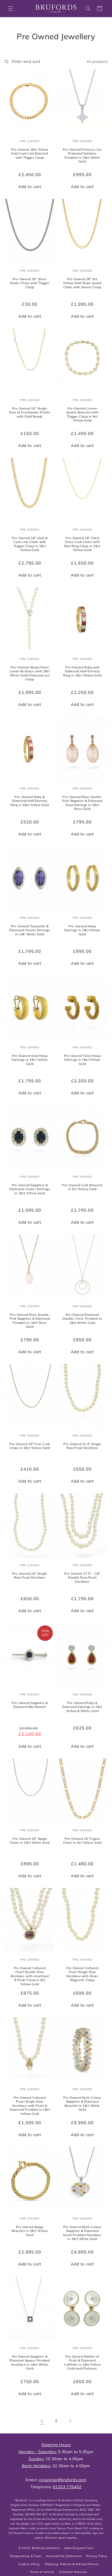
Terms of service (42, 2572)
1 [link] (42, 2421)
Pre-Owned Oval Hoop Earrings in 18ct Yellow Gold (30, 1059)
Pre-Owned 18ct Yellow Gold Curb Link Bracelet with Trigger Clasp (30, 153)
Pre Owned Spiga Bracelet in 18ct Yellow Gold (30, 2231)
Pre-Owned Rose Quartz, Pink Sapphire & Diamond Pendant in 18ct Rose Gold (30, 1320)
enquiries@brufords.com (62, 2480)
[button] (10, 9)
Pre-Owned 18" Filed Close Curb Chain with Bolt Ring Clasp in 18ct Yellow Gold (82, 544)
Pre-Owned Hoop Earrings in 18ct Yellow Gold (82, 930)
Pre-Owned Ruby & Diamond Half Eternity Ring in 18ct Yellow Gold (30, 801)
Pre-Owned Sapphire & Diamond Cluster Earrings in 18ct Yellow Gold (30, 1189)
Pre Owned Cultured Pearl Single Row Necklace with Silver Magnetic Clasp (82, 1974)
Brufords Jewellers (46, 2548)
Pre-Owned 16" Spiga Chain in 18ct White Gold (30, 1840)
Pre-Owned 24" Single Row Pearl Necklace (30, 1575)
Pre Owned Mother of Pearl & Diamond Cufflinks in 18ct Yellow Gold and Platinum (82, 2362)
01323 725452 (67, 2487)
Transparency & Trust (25, 2556)
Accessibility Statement (64, 2556)
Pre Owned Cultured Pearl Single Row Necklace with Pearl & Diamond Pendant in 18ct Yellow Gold (30, 2105)
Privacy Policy (97, 2556)
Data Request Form (79, 2548)
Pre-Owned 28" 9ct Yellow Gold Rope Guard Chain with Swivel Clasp (82, 283)
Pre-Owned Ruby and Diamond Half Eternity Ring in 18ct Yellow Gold (82, 671)
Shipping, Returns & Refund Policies (72, 2564)
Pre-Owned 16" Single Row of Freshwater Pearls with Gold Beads (30, 412)
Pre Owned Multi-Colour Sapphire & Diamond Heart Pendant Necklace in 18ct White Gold (82, 2233)
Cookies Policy (29, 2564)
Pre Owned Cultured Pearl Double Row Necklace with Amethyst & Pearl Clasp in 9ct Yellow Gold (30, 1976)
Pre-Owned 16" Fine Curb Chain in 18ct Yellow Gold (30, 1446)
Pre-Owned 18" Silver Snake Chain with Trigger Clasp (30, 283)
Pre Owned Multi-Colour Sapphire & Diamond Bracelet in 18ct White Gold (82, 2103)
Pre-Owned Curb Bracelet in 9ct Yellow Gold (82, 1187)
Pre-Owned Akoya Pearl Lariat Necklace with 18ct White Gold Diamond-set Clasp (30, 673)
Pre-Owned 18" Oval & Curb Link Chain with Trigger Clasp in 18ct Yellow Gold (30, 544)
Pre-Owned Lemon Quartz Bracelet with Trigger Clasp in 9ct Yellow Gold (82, 414)
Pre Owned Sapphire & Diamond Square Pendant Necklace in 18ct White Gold (30, 2362)
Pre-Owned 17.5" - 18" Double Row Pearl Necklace (82, 1577)
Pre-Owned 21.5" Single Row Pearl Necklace (82, 1446)
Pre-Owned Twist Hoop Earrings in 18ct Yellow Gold (82, 1059)
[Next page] (70, 2421)
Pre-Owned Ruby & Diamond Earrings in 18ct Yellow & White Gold (82, 1707)
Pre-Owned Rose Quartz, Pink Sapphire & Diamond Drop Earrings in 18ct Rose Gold (82, 803)
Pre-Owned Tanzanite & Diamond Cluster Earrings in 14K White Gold (30, 930)
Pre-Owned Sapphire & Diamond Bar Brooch (30, 1705)
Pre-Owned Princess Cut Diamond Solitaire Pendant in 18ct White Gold (82, 156)
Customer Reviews (73, 2572)
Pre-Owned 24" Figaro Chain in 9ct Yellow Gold (82, 1840)
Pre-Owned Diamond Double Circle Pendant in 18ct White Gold (82, 1318)
